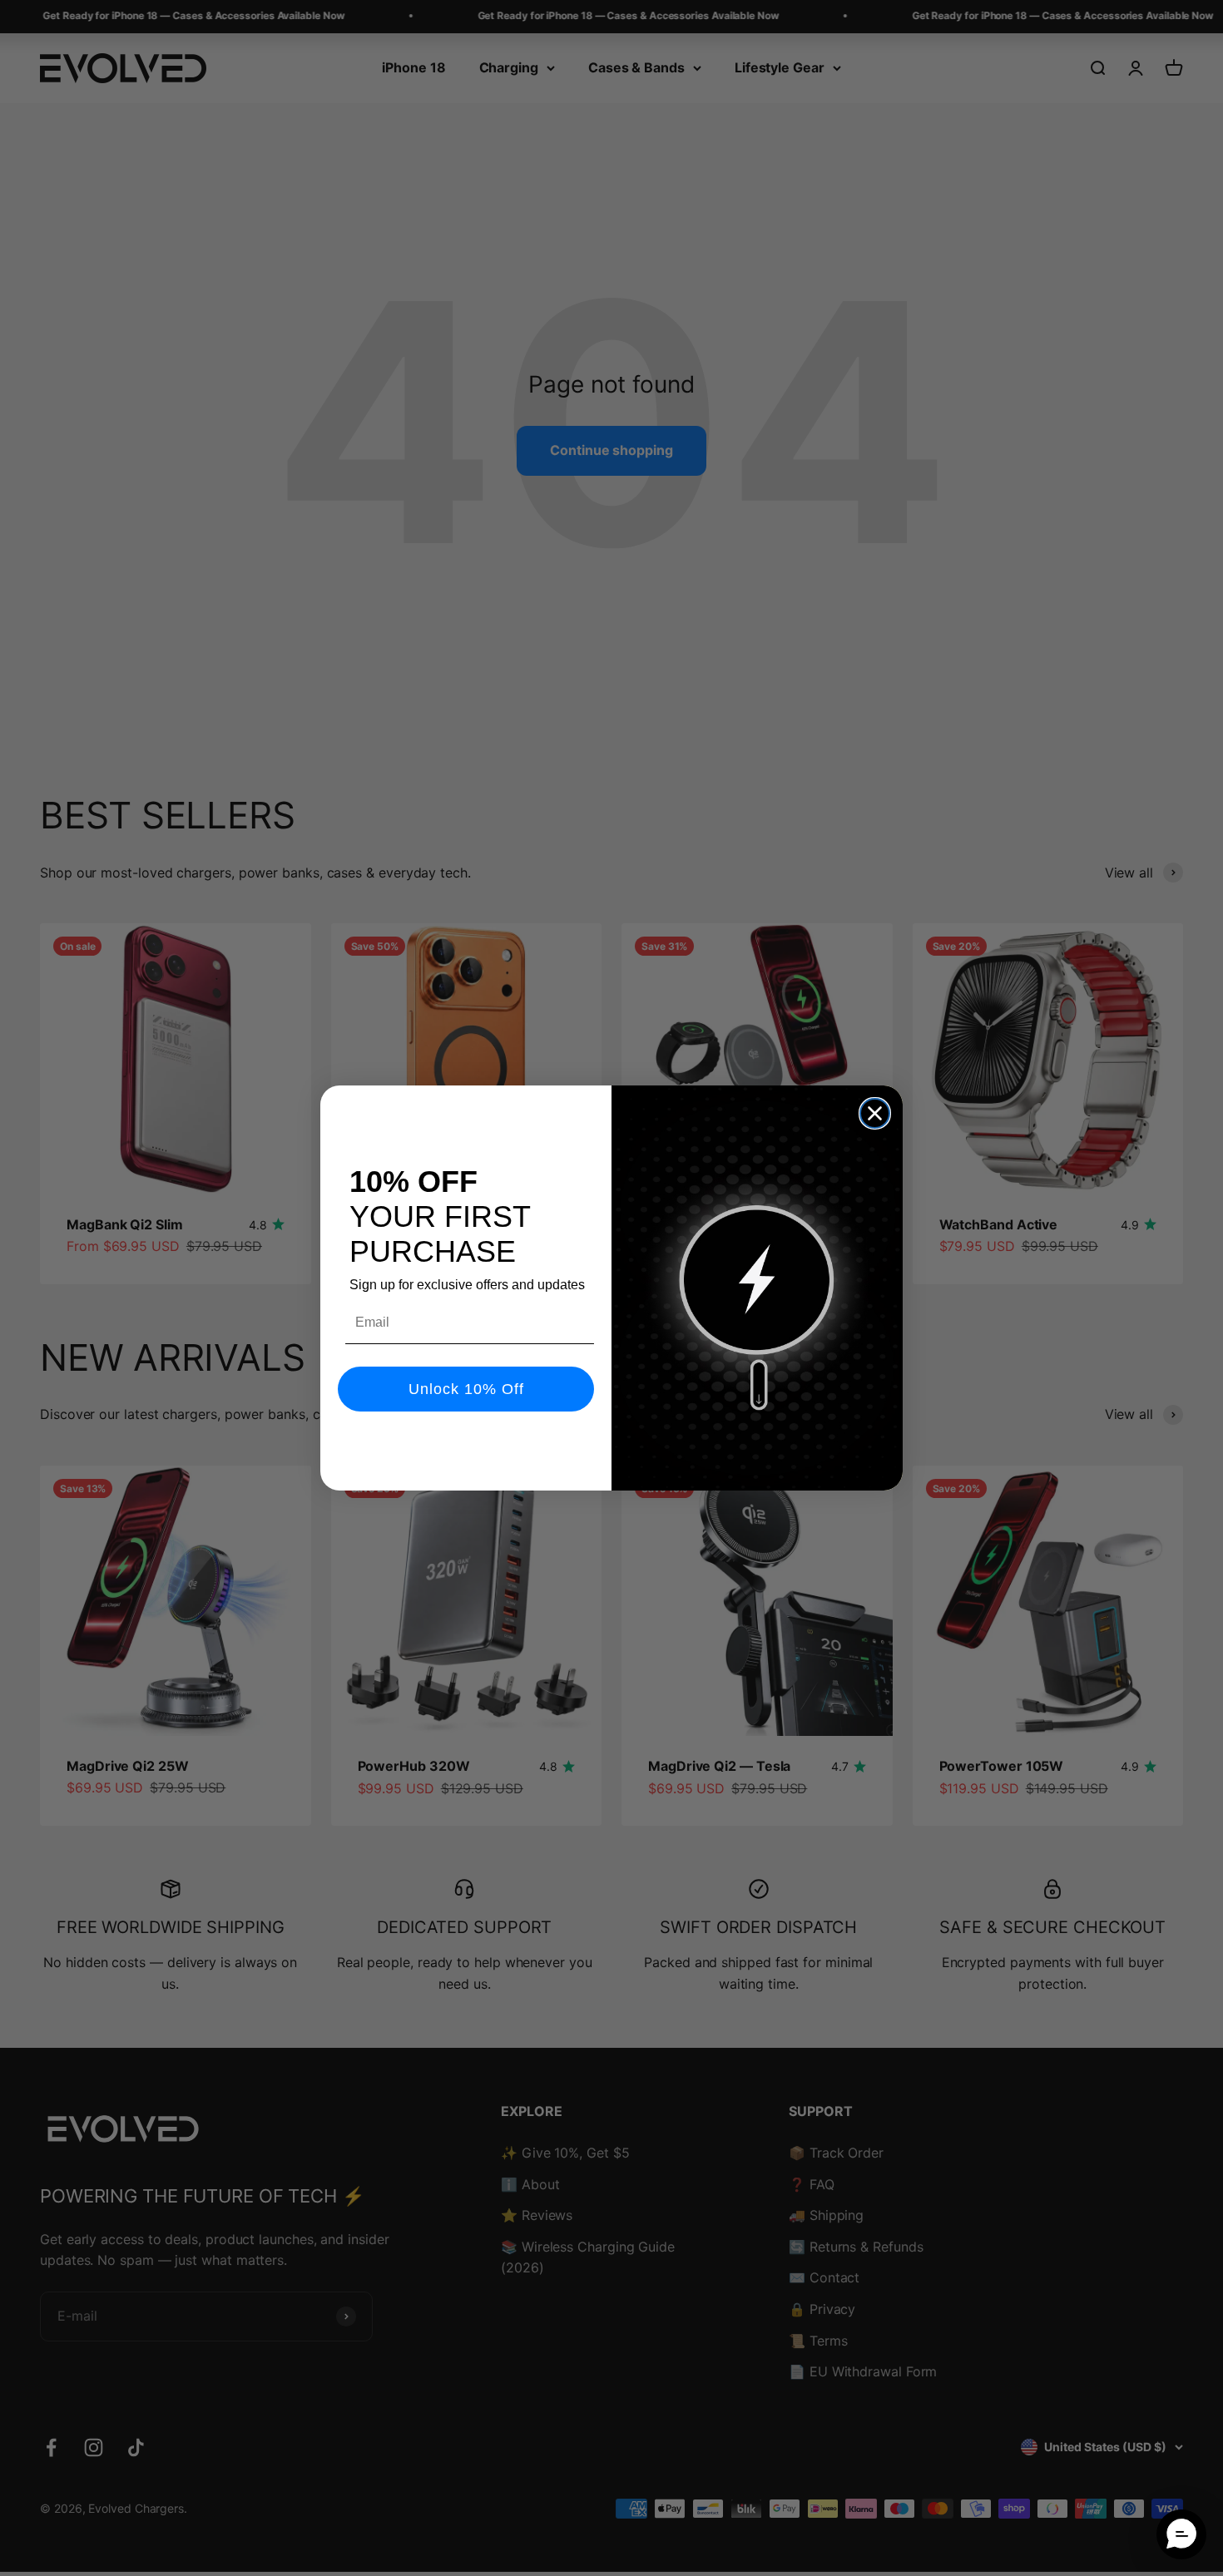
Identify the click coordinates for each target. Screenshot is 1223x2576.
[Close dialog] (875, 1113)
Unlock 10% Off (466, 1389)
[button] (1181, 2534)
